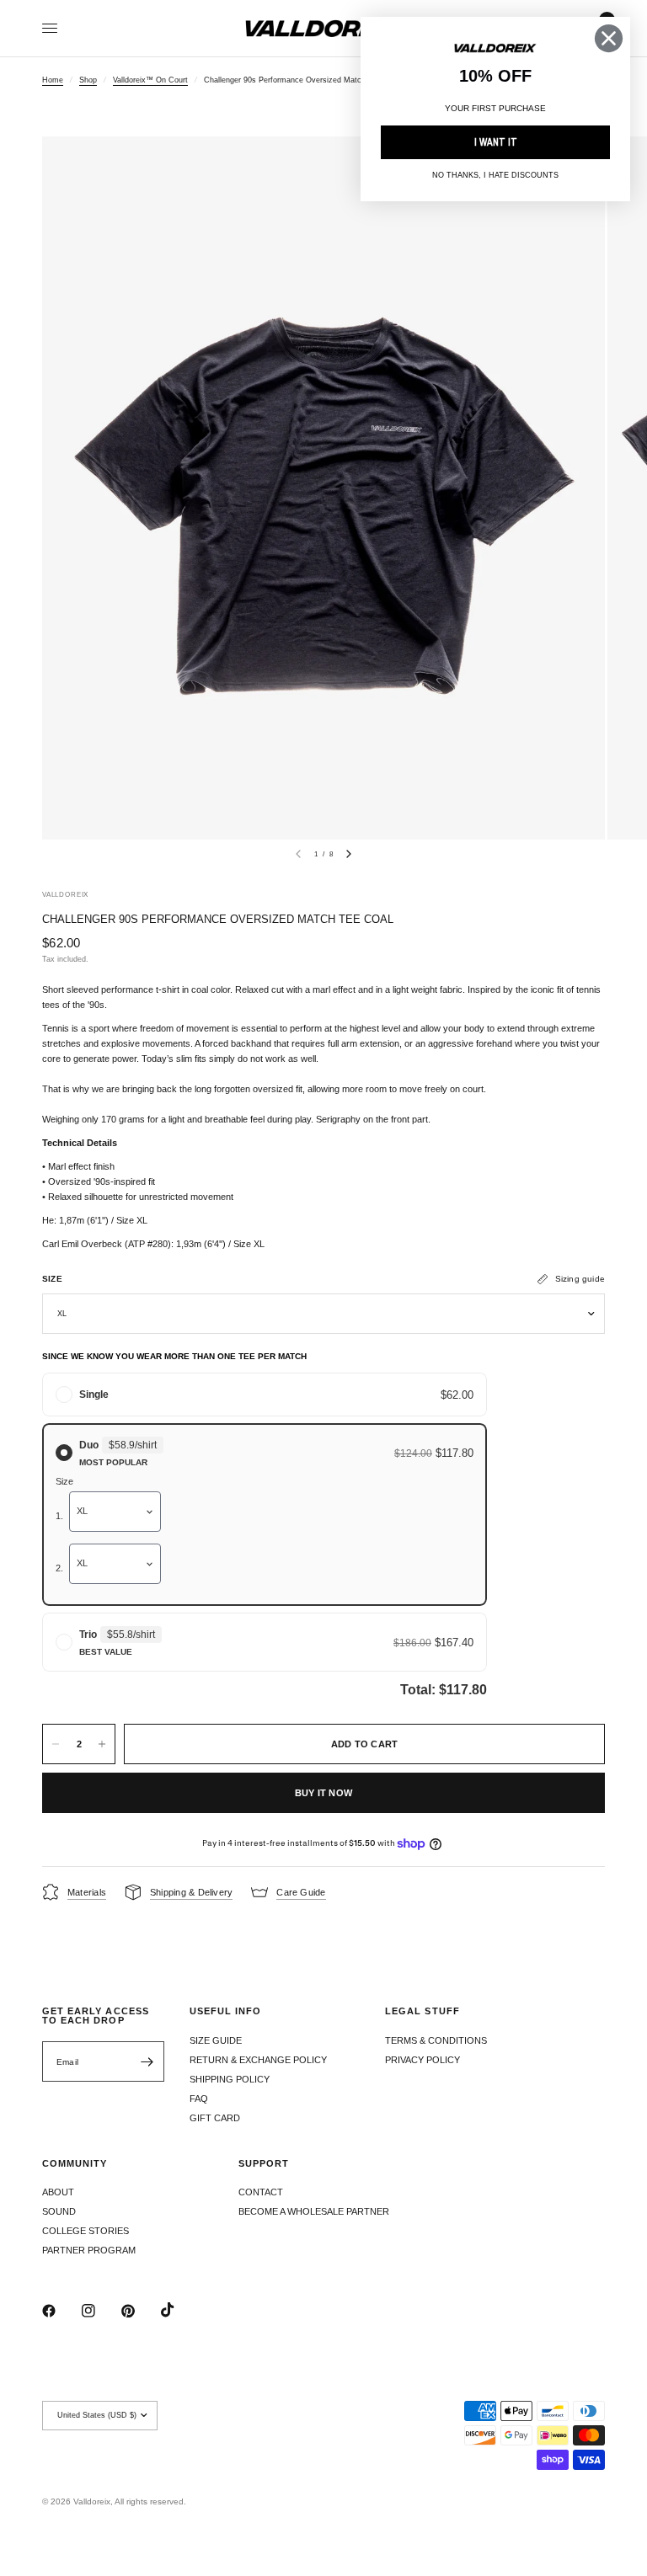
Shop (88, 80)
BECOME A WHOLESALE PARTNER (314, 2211)
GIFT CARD (215, 2118)
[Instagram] (100, 2311)
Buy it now (323, 1793)
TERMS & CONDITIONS (436, 2040)
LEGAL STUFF (422, 2011)
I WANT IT (496, 142)
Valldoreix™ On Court (150, 80)
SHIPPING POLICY (230, 2079)
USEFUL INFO (226, 2011)
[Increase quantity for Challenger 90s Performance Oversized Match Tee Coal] (102, 1744)
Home (53, 80)
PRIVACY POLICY (422, 2060)
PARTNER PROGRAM (89, 2250)
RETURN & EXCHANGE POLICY (258, 2060)
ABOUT (58, 2192)
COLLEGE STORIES (86, 2231)
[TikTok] (179, 2310)
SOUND (59, 2211)
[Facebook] (61, 2311)
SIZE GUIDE (216, 2040)
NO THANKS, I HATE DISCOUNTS (495, 175)
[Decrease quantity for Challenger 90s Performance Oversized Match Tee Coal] (56, 1744)
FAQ (199, 2099)
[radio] (265, 1395)
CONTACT (261, 2192)
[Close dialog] (609, 38)
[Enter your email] (147, 2061)
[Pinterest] (140, 2311)
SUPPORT (264, 2164)
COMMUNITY (75, 2164)
